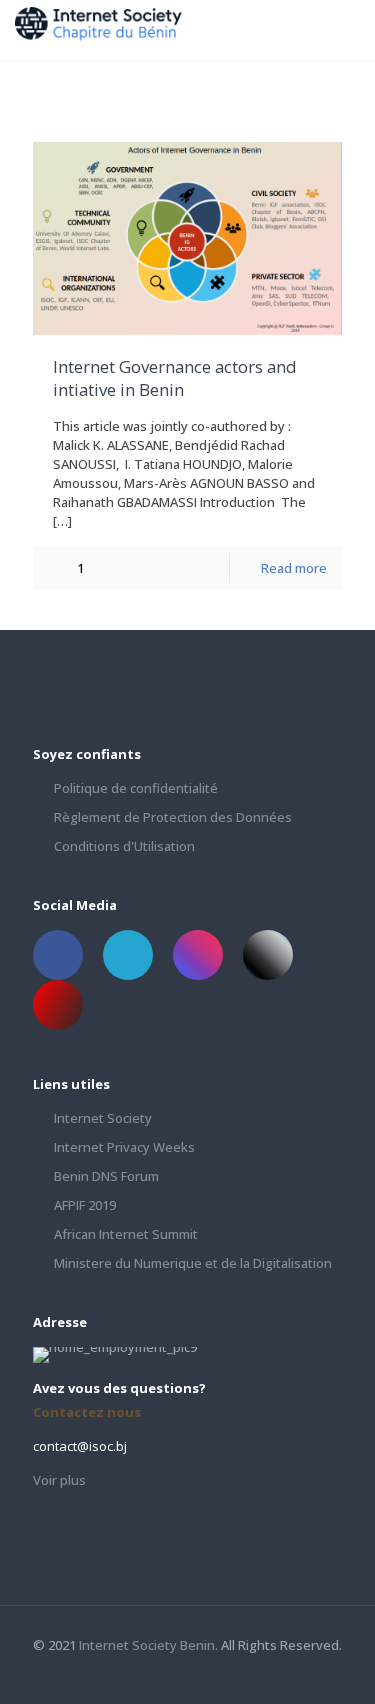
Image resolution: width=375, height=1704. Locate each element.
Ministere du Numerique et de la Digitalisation (193, 1263)
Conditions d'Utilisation (124, 846)
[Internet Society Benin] (109, 30)
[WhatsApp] (147, 1673)
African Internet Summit (126, 1234)
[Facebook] (174, 1673)
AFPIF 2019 (85, 1205)
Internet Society (103, 1118)
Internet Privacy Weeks (124, 1147)
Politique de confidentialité (136, 788)
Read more (294, 568)
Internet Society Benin (147, 1645)
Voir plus (59, 1480)
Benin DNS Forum (106, 1176)
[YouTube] (228, 1673)
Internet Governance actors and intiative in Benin (175, 378)
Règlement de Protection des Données (173, 817)
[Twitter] (201, 1673)
